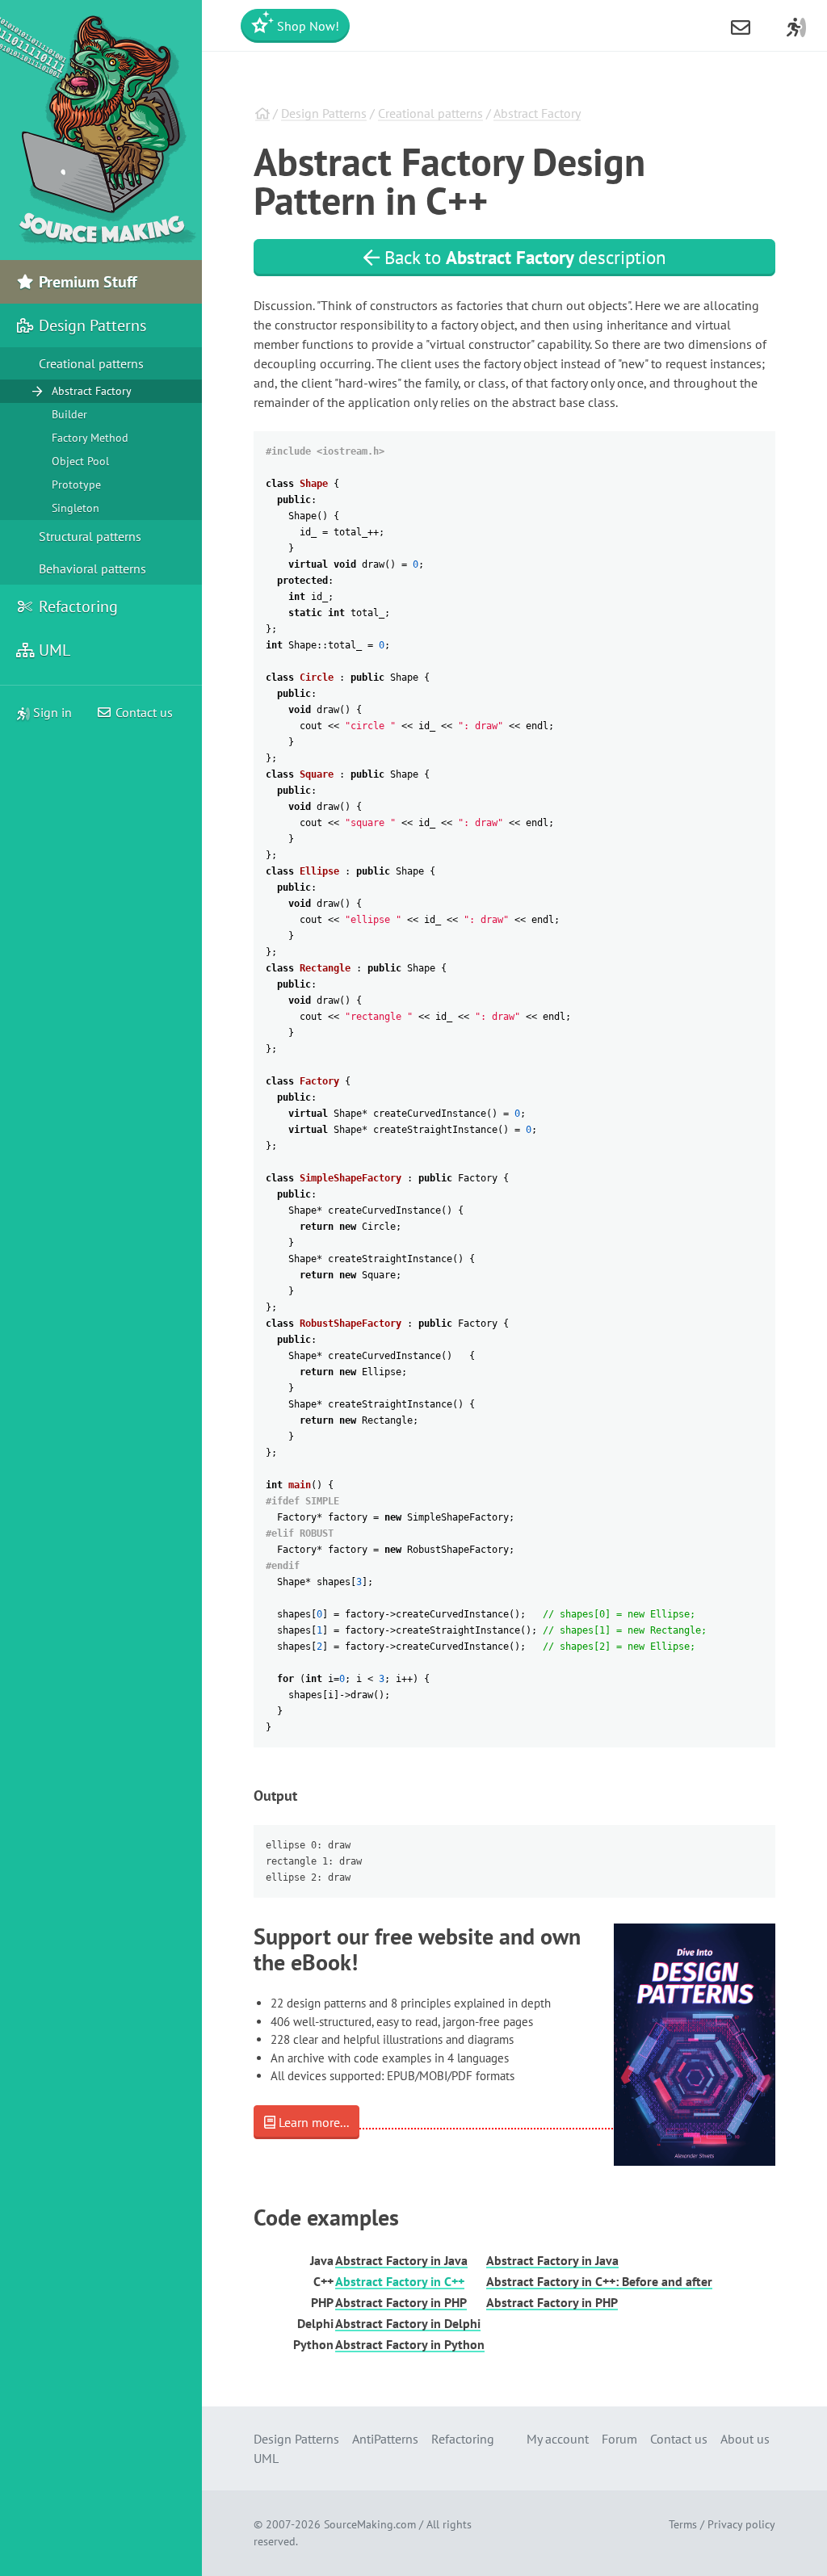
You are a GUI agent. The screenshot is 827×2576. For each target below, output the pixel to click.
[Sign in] (796, 26)
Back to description (523, 257)
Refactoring (76, 606)
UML (52, 650)
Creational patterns (430, 113)
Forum (619, 2439)
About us (745, 2439)
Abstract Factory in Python (410, 2344)
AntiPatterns (385, 2439)
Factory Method (90, 438)
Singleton (76, 508)
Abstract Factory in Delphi (408, 2323)
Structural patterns (90, 536)
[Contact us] (741, 26)
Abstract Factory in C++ (400, 2281)
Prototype (76, 485)
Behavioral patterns (92, 568)
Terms (683, 2524)
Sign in (51, 712)
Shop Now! (306, 26)
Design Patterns (324, 113)
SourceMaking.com (370, 2524)
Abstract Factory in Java (401, 2260)
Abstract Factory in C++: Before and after (599, 2281)
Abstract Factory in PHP (401, 2302)
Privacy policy (741, 2524)
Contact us (143, 712)
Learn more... (312, 2122)
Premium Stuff (86, 282)
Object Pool (80, 461)
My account (558, 2439)
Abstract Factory (537, 113)
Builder (69, 414)
